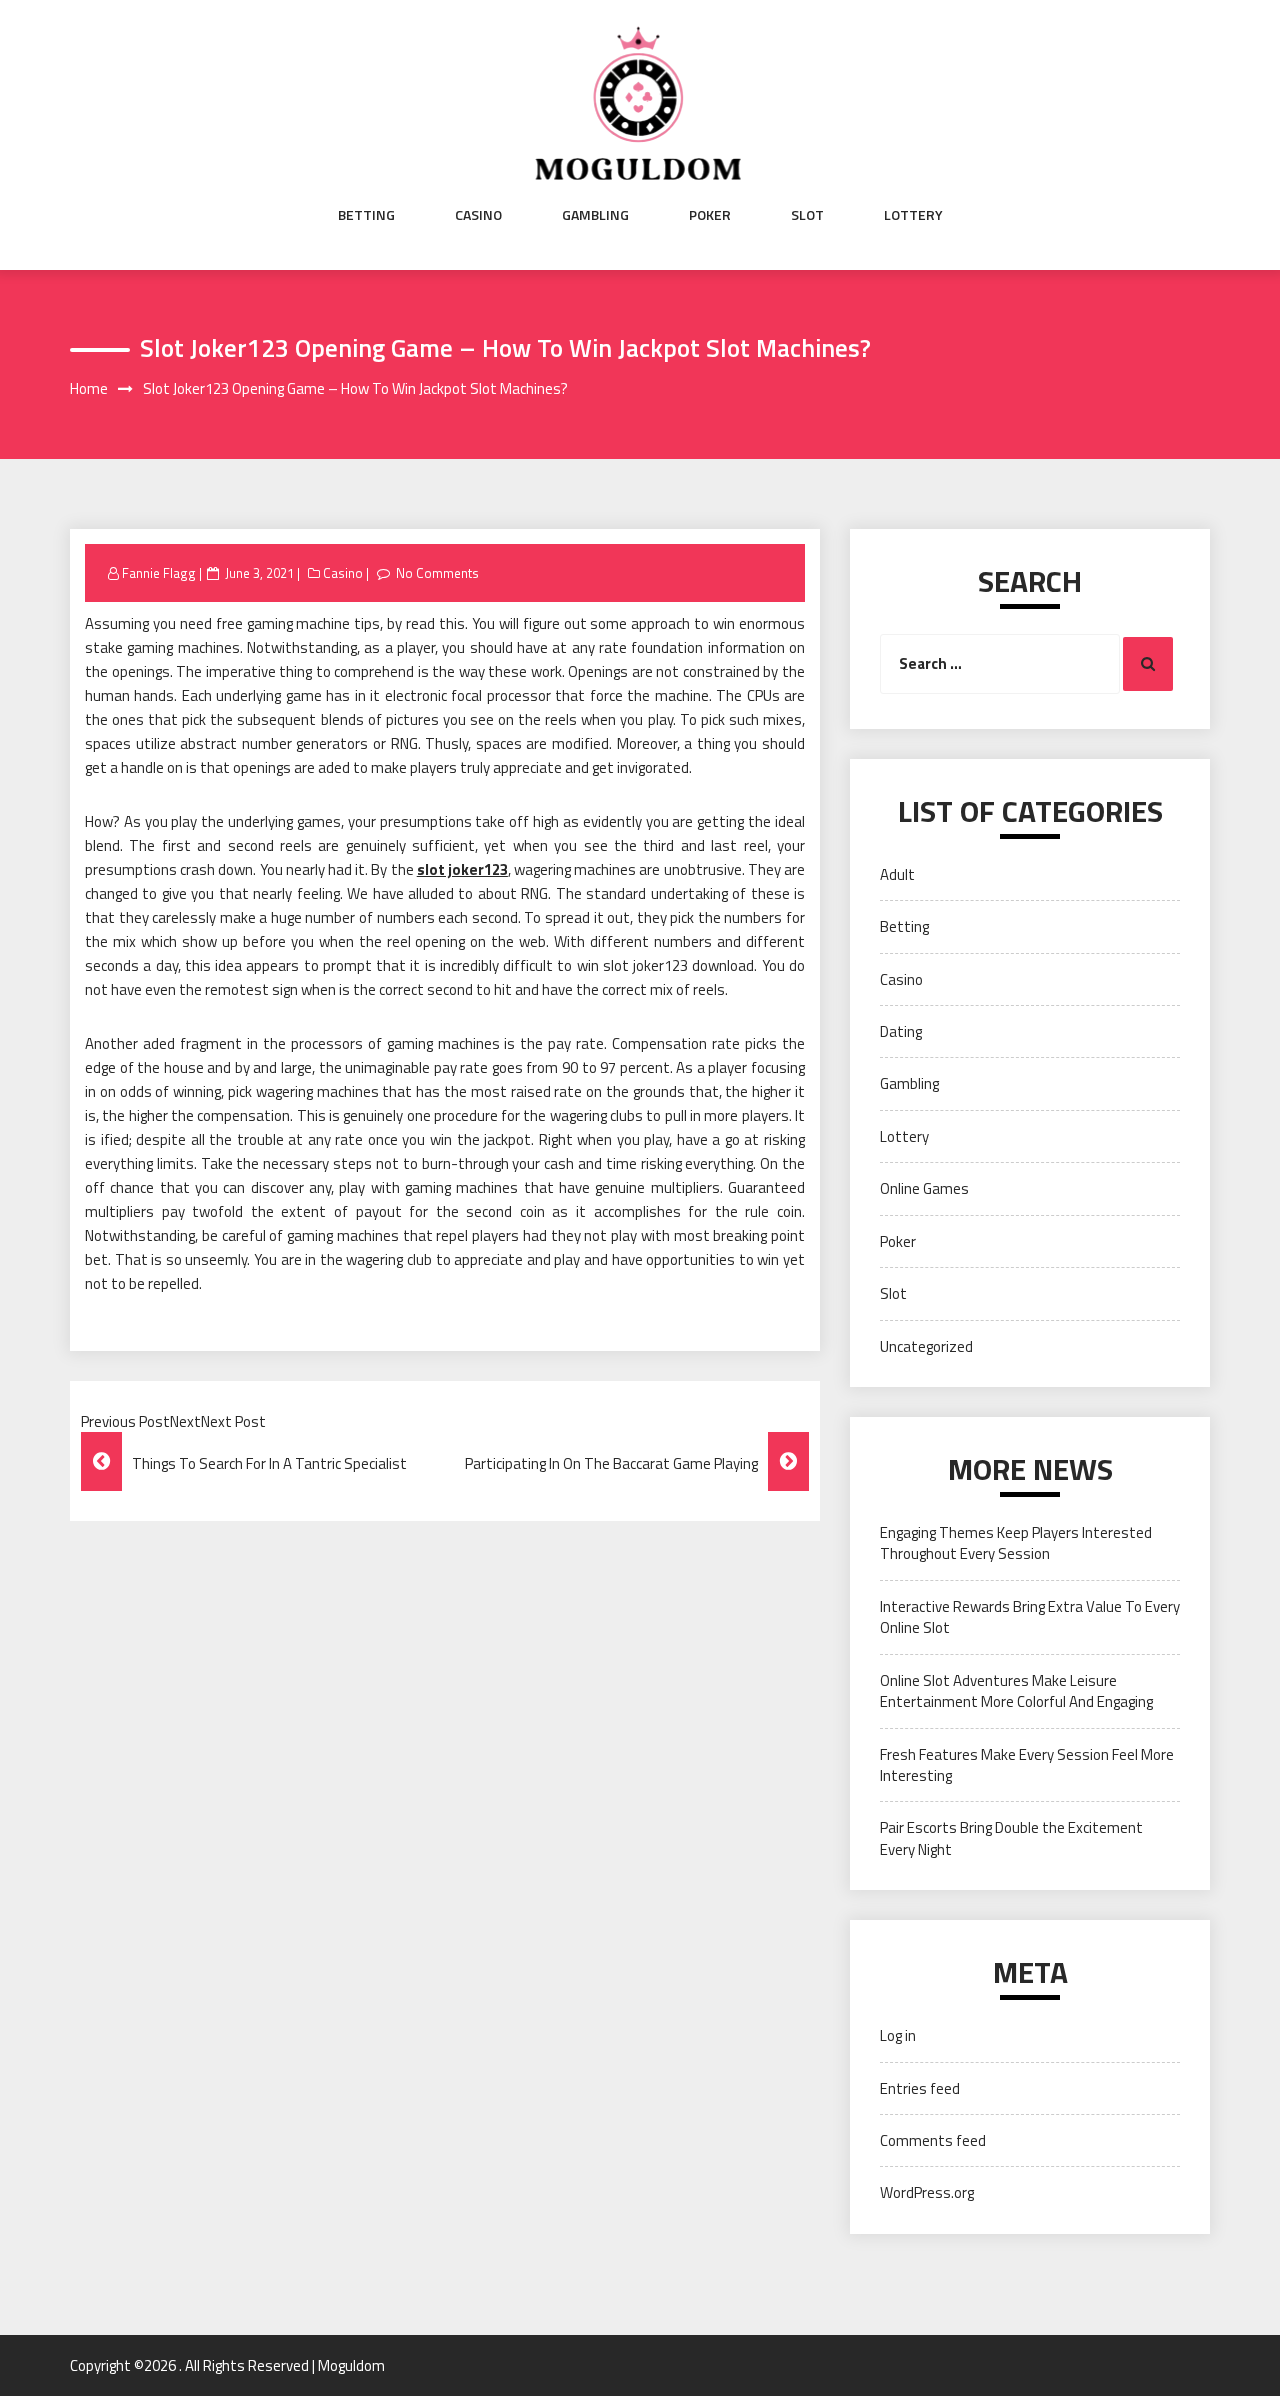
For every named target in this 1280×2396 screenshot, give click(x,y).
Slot (807, 215)
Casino (478, 215)
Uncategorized (926, 1346)
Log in (898, 2035)
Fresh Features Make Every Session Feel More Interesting (1027, 1765)
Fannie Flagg (159, 573)
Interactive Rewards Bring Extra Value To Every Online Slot (1030, 1617)
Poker (710, 215)
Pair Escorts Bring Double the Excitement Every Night (1011, 1838)
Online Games (924, 1188)
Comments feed (933, 2140)
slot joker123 (462, 869)
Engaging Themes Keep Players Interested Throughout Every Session (1016, 1543)
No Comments (437, 573)
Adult (897, 874)
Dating (901, 1031)
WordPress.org (927, 2192)
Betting (366, 215)
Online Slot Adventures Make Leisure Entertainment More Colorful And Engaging (1016, 1691)
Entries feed (920, 2088)
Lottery (913, 215)
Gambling (595, 215)
